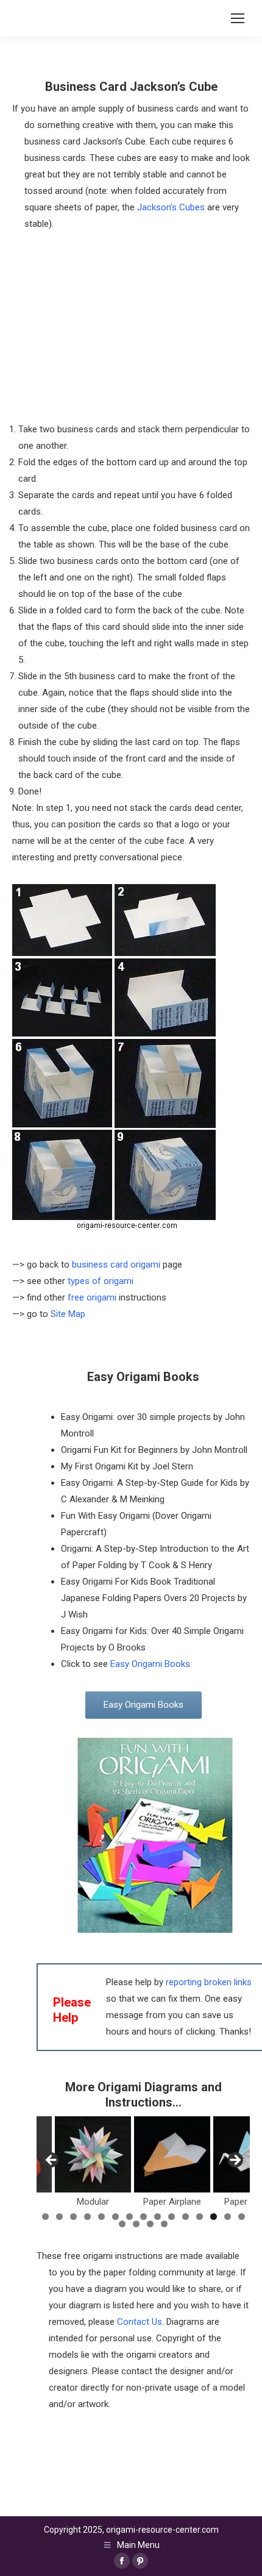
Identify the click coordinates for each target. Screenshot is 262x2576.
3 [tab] (73, 2217)
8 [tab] (143, 2217)
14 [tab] (228, 2217)
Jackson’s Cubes (171, 207)
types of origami (101, 1281)
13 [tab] (214, 2217)
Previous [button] (52, 2161)
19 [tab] (164, 2224)
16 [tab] (122, 2224)
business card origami (116, 1265)
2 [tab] (59, 2217)
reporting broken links (209, 1982)
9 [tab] (158, 2217)
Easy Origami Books (150, 1664)
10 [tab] (172, 2217)
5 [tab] (101, 2217)
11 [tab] (186, 2217)
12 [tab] (200, 2217)
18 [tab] (150, 2224)
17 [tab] (136, 2224)
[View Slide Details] (93, 2154)
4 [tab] (87, 2217)
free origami (92, 1297)
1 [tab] (45, 2217)
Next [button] (235, 2161)
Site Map (68, 1314)
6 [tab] (115, 2217)
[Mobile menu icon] (238, 18)
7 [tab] (129, 2217)
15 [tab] (242, 2217)
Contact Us (140, 2322)
